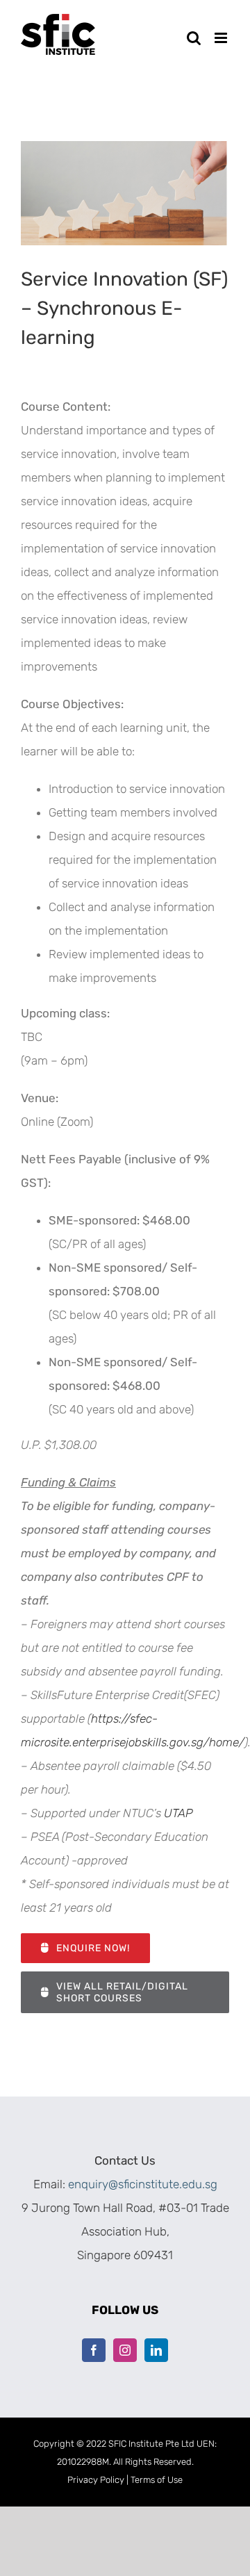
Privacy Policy (96, 2480)
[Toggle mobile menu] (222, 38)
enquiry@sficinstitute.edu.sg (143, 2184)
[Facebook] (94, 2350)
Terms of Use (157, 2480)
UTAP (178, 1813)
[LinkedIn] (156, 2350)
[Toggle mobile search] (194, 38)
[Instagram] (125, 2350)
